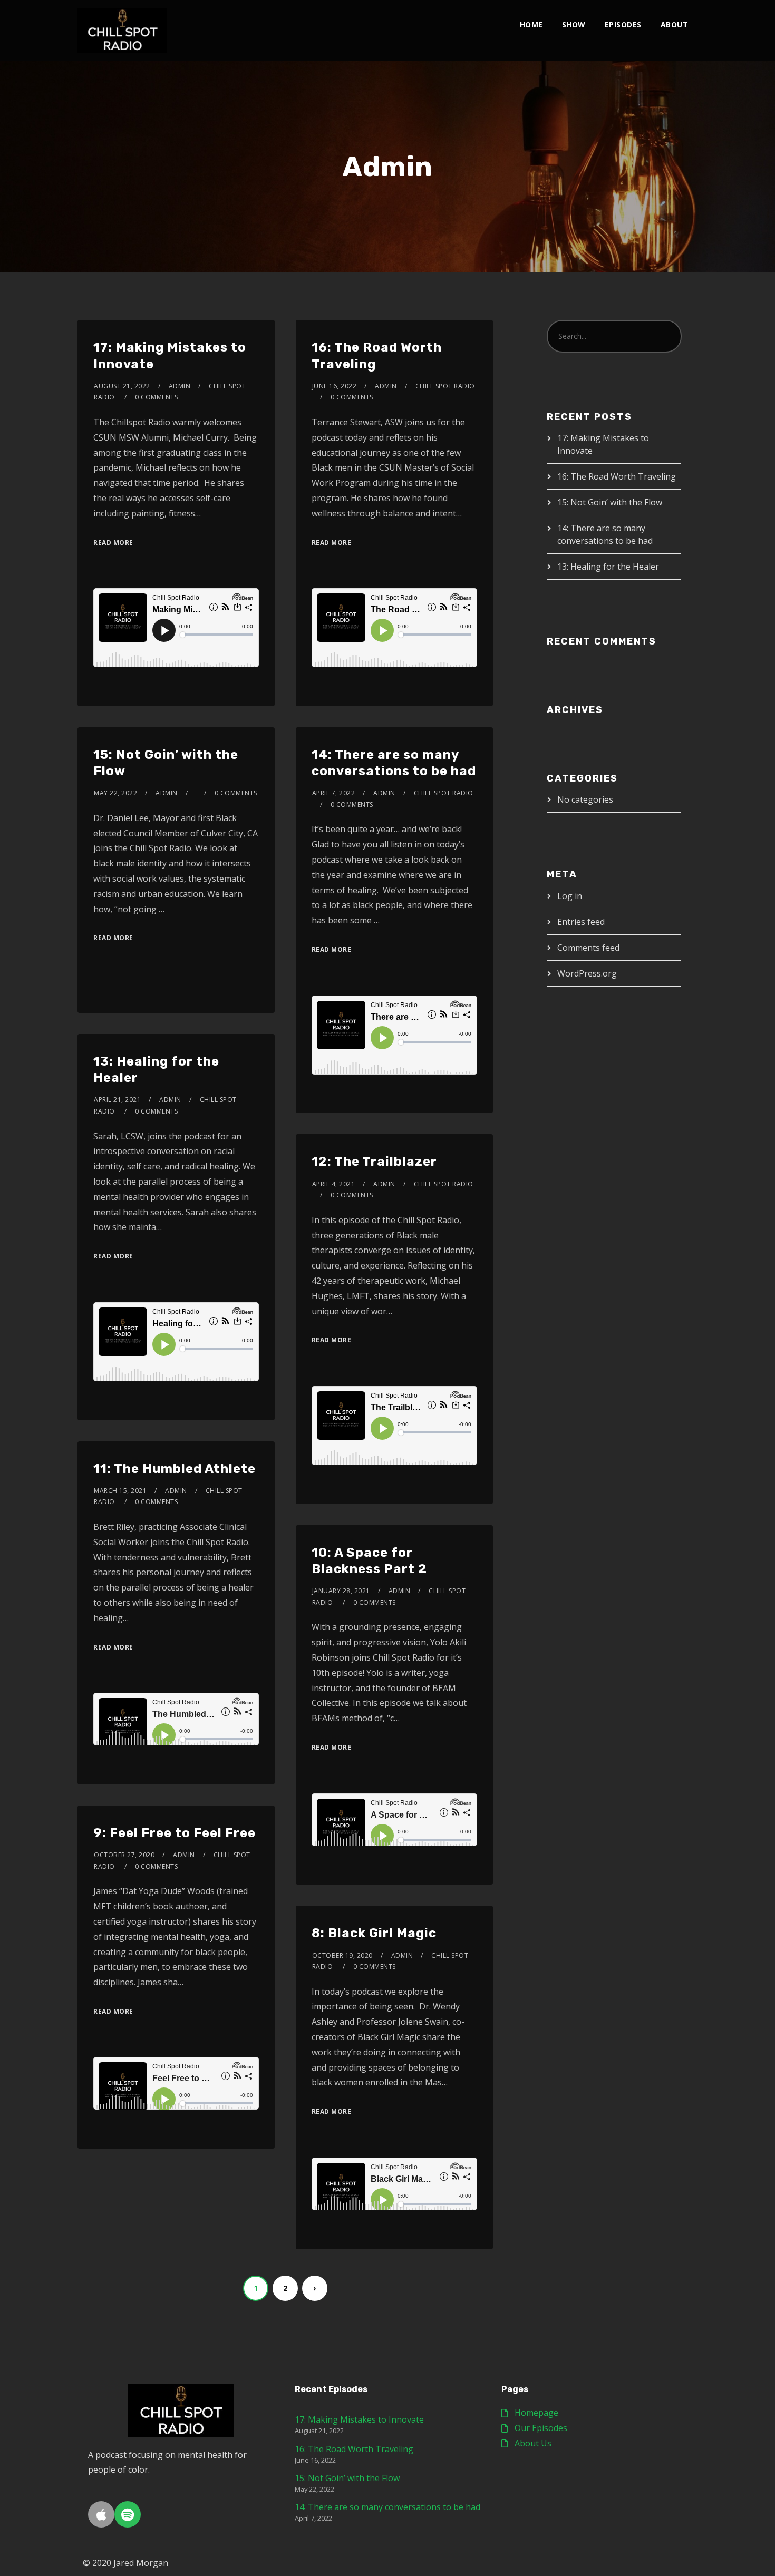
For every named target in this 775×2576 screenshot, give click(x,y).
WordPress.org (587, 973)
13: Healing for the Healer (608, 567)
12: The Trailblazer (374, 1162)
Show (574, 25)
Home (531, 25)
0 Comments (156, 397)
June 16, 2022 (335, 386)
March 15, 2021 (120, 1491)
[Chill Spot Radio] (122, 30)
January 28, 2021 (341, 1591)
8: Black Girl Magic (374, 1933)
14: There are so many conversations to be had (387, 2507)
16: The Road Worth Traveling (617, 476)
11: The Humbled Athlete (175, 1469)
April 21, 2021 (117, 1100)
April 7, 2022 (334, 793)
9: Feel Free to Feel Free (175, 1833)
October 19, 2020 (342, 1955)
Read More (113, 543)
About (675, 25)
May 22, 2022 (115, 793)
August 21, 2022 (122, 386)
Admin (180, 386)
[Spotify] (128, 2514)
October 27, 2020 (124, 1855)
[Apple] (101, 2514)
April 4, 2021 (334, 1184)
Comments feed (588, 948)
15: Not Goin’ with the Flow (610, 502)
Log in (570, 896)
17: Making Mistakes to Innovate (359, 2419)
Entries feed (581, 922)
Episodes (623, 25)
